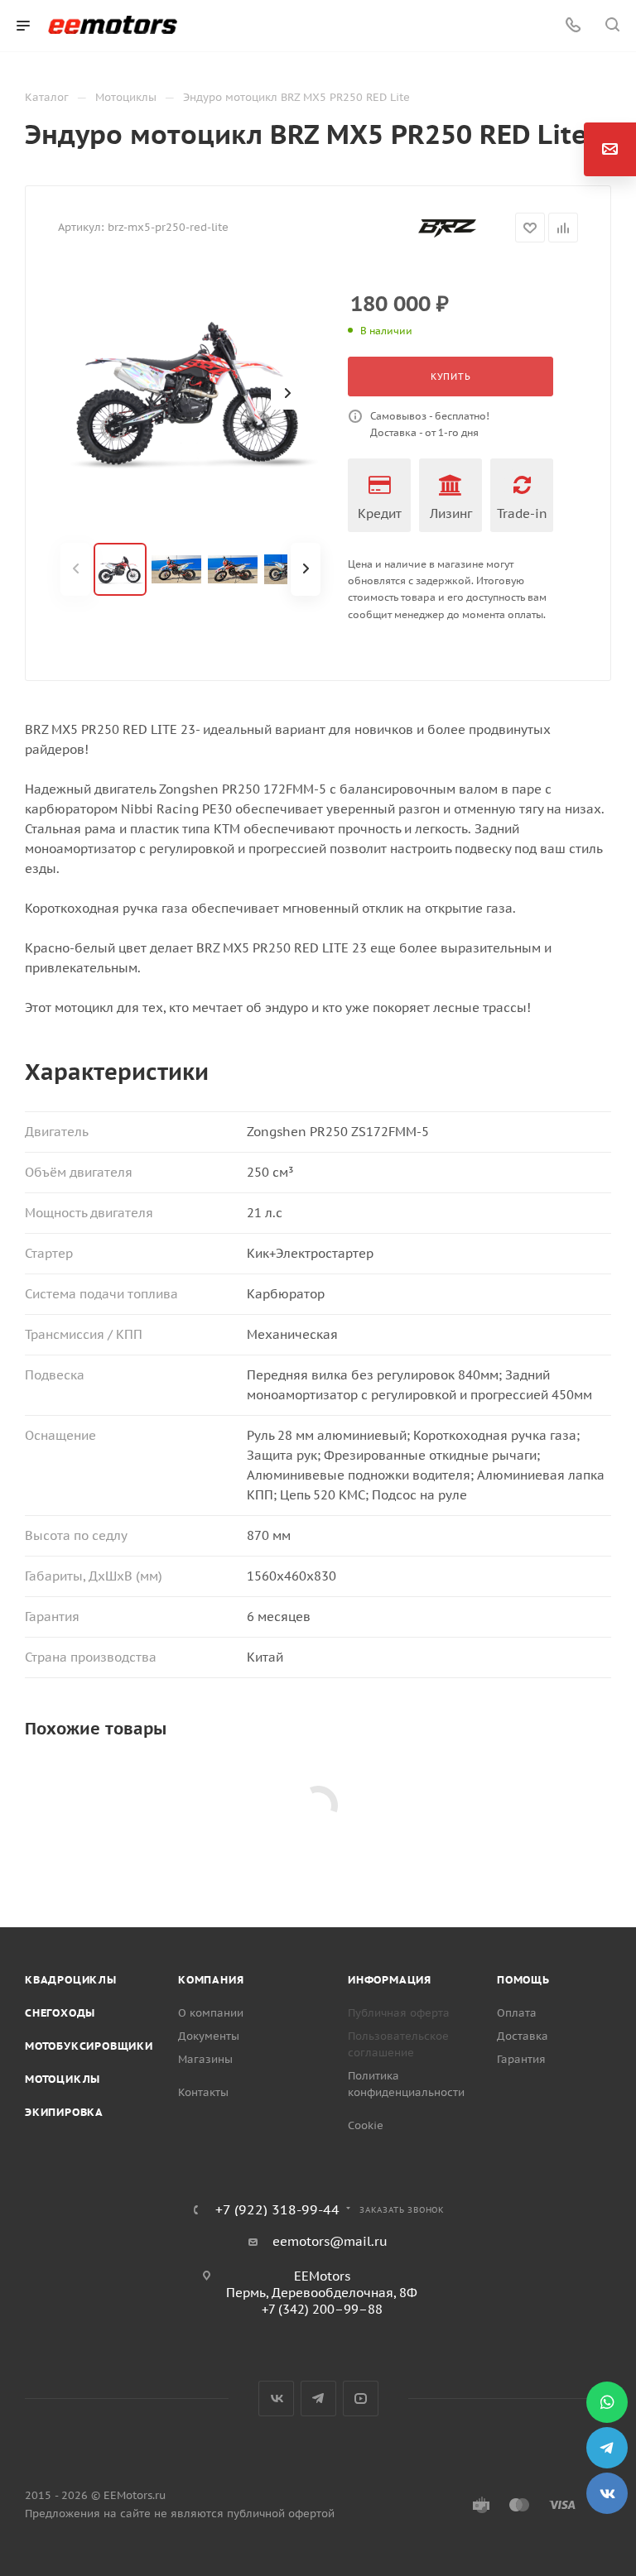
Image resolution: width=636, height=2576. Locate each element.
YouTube (361, 2399)
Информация (390, 1980)
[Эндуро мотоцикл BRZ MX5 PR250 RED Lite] (190, 393)
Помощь (523, 1980)
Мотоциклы (63, 2079)
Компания (211, 1980)
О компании (211, 2013)
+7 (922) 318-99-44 (277, 2209)
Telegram (318, 2399)
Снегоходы (60, 2013)
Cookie (366, 2125)
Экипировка (64, 2112)
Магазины (205, 2059)
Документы (209, 2036)
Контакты (203, 2092)
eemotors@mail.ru (330, 2241)
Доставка (523, 2036)
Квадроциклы (71, 1980)
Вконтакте (276, 2399)
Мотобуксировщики (89, 2046)
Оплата (517, 2013)
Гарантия (521, 2059)
